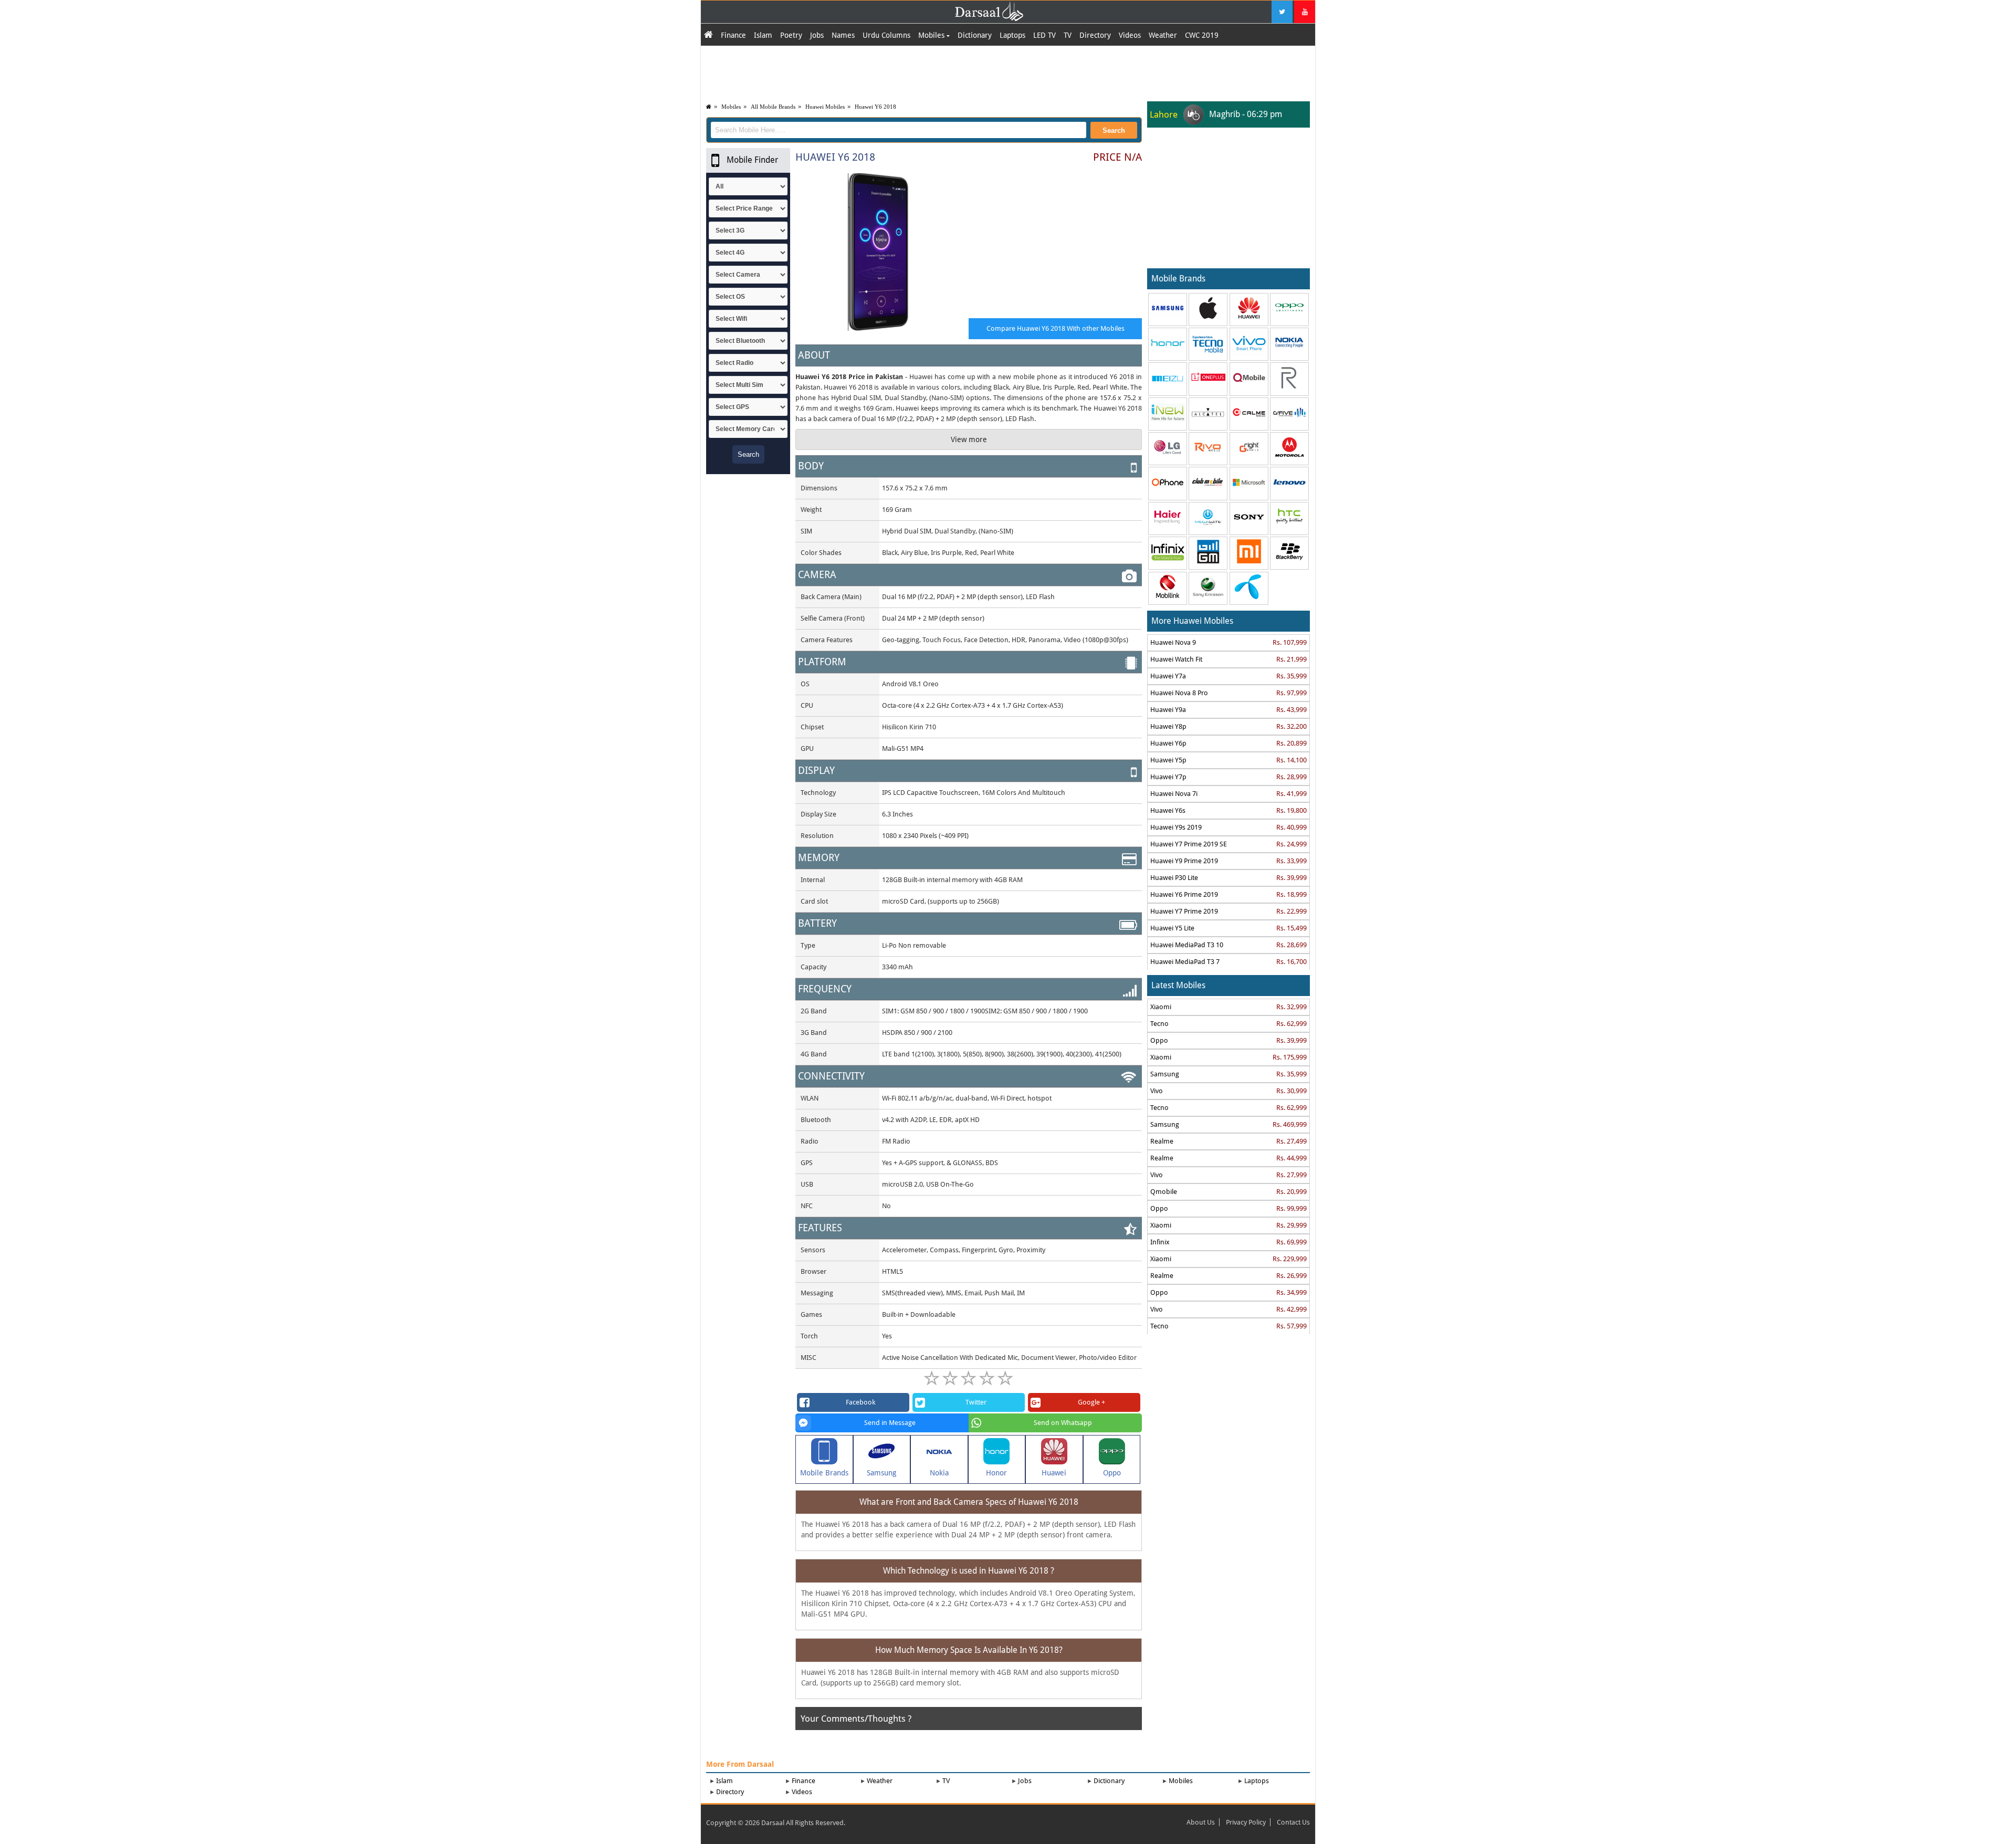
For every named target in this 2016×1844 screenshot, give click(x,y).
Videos (1130, 35)
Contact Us (1293, 1822)
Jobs (817, 35)
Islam (763, 35)
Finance (733, 35)
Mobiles (932, 35)
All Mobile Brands (773, 107)
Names (843, 35)
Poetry (791, 35)
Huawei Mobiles (825, 107)
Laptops (1012, 35)
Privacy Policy (1246, 1822)
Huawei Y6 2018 (875, 107)
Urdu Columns (886, 35)
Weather (1163, 35)
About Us (1201, 1822)
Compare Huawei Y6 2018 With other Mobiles (1056, 328)
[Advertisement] (1008, 72)
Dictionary (975, 35)
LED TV (1044, 35)
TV (1068, 35)
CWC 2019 (1202, 35)
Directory (1095, 35)
